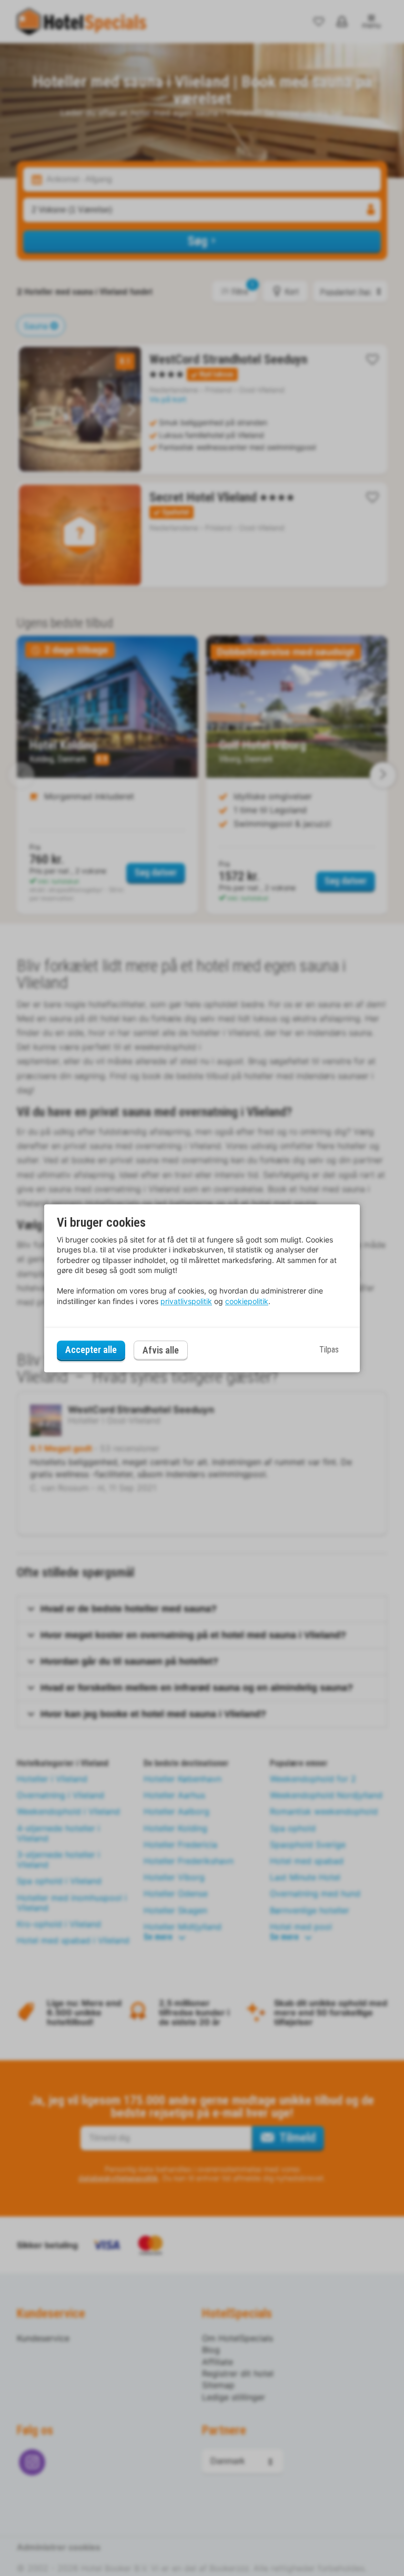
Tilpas (329, 1350)
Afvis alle (161, 1350)
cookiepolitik (247, 1301)
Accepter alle (91, 1350)
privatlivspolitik (186, 1301)
